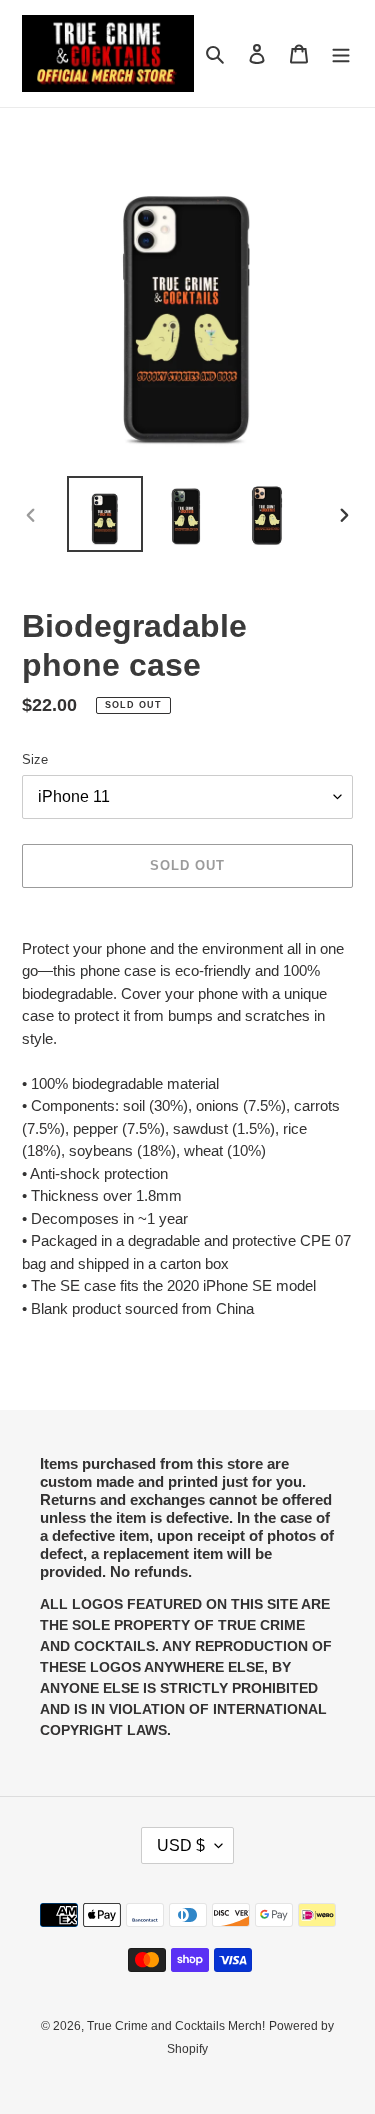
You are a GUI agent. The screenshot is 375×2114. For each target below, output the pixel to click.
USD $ (181, 1845)
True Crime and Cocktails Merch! (176, 2026)
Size (35, 759)
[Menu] (341, 53)
